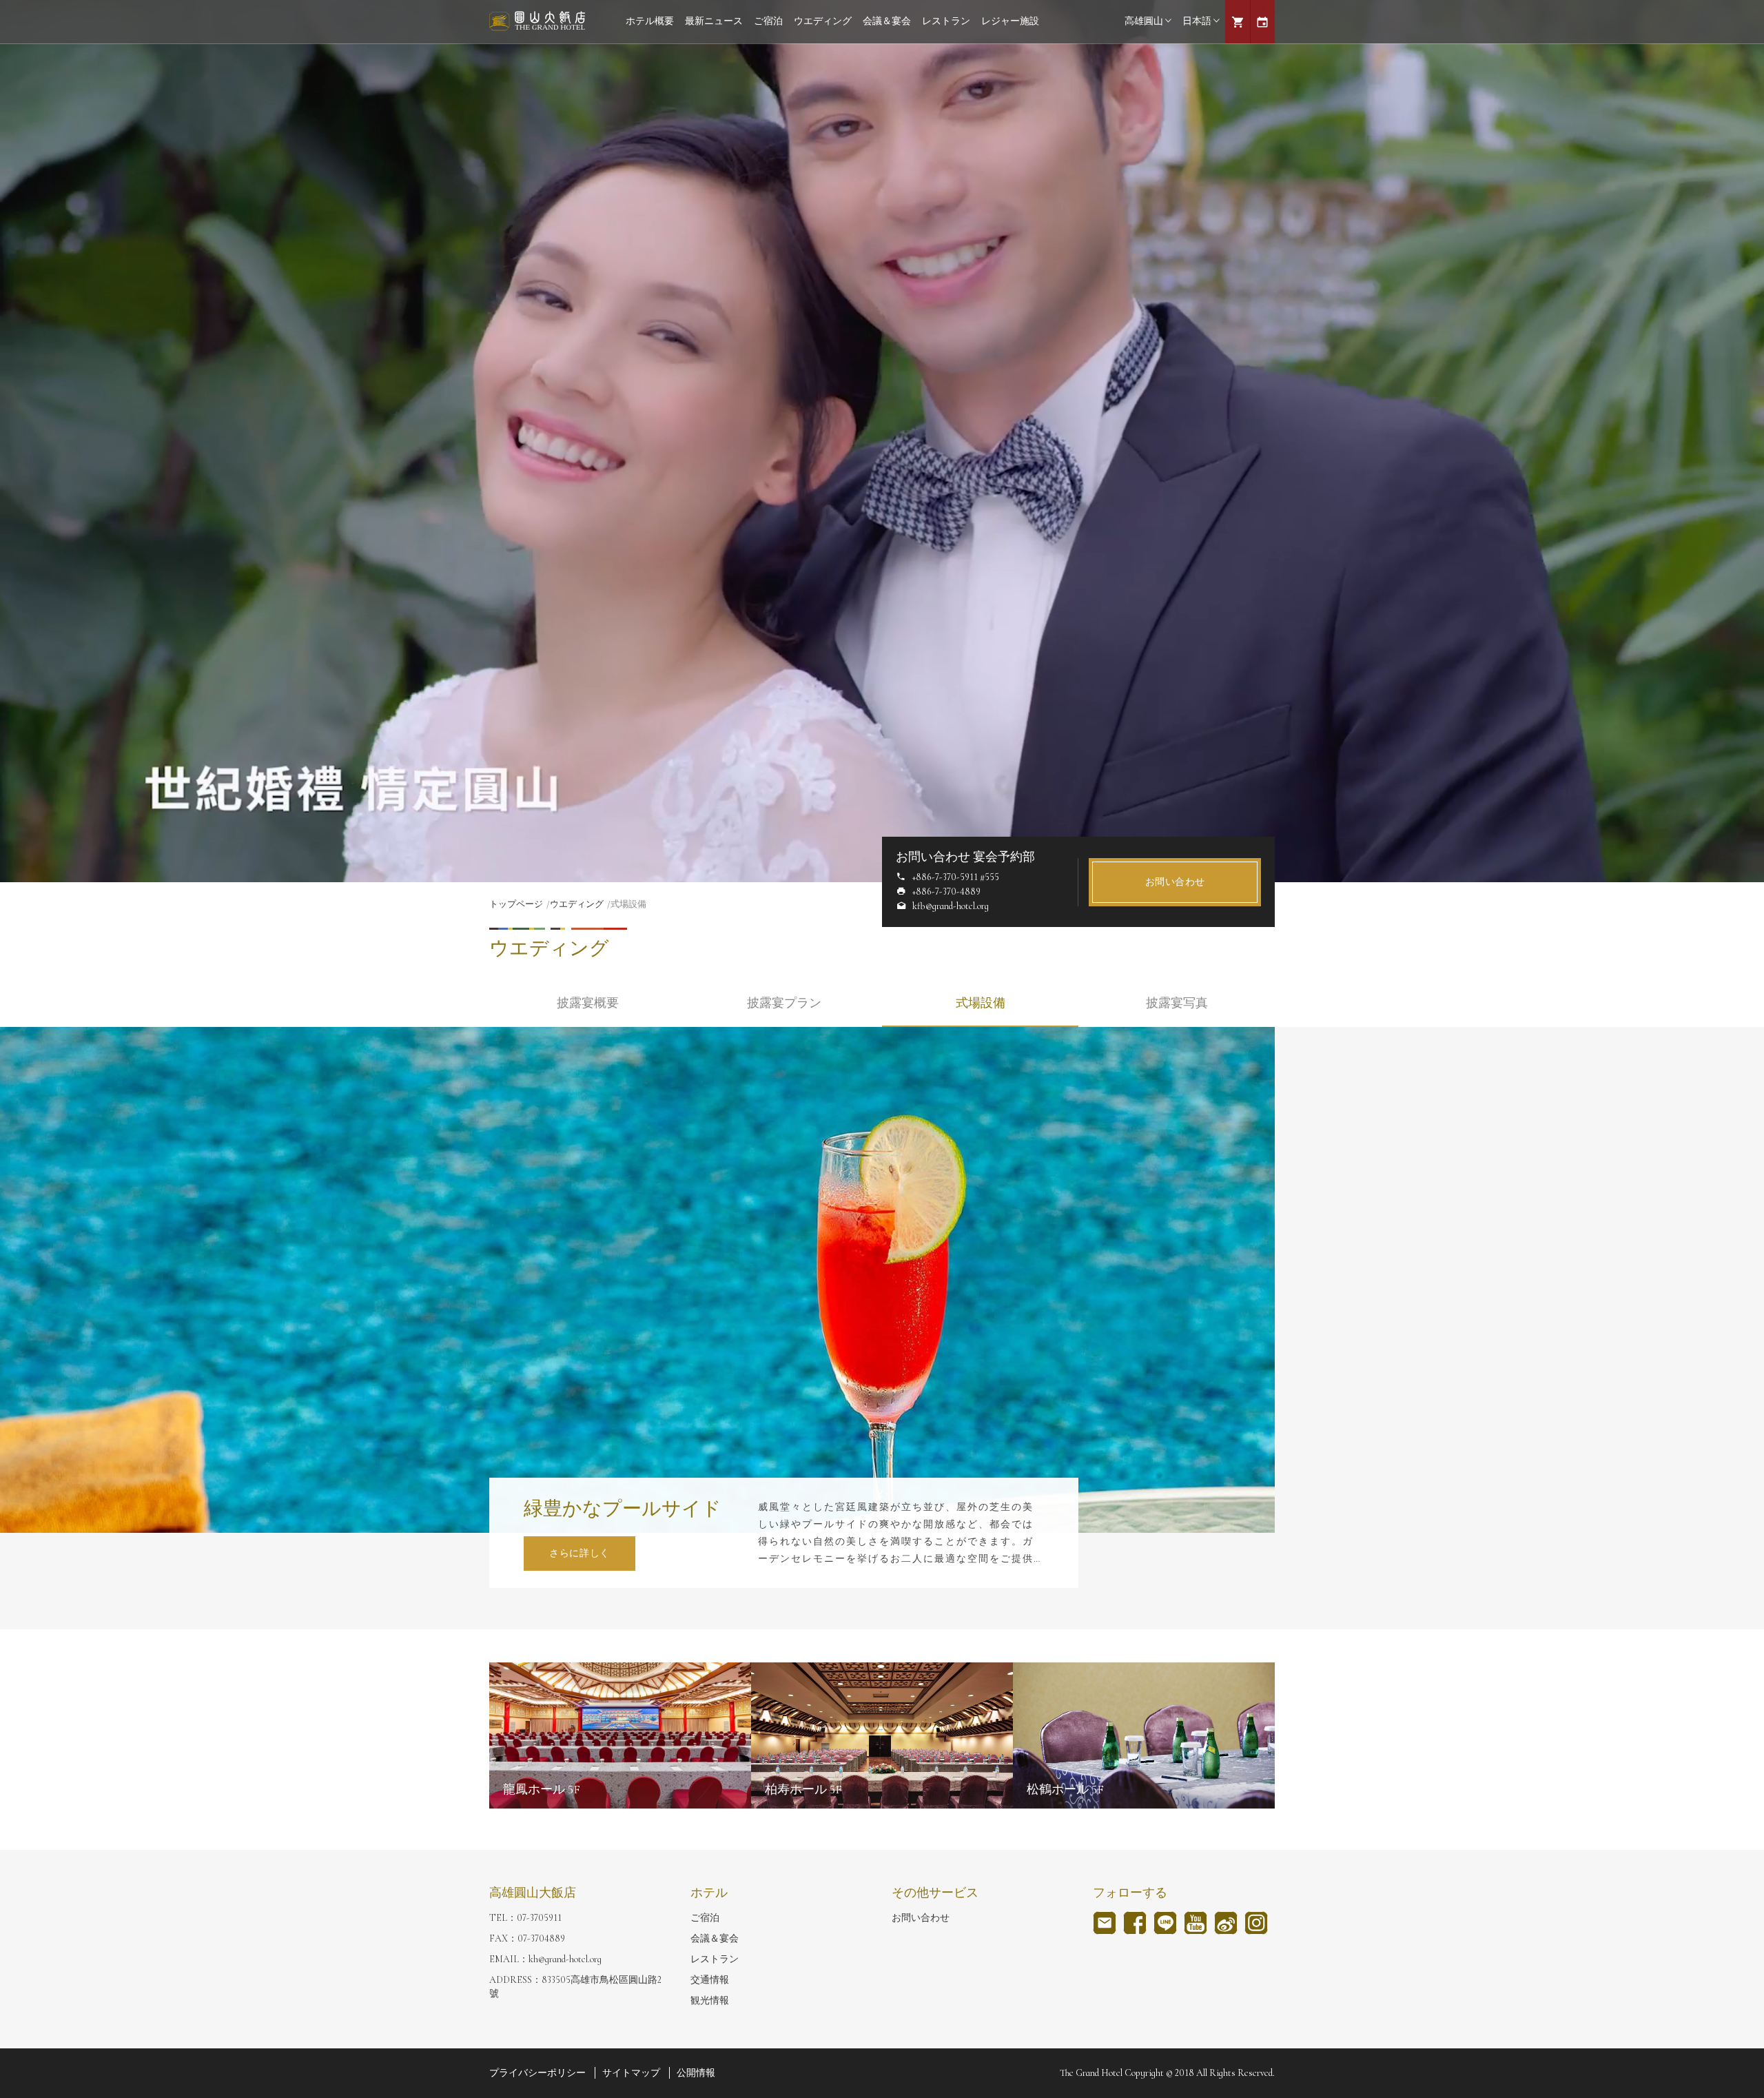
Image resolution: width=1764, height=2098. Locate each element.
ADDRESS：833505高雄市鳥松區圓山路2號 (575, 1987)
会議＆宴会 (887, 21)
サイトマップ (631, 2073)
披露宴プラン (784, 1003)
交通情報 (710, 1980)
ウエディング (823, 21)
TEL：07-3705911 (525, 1918)
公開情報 (696, 2073)
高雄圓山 (1144, 21)
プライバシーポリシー (537, 2073)
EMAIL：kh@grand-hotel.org (545, 1959)
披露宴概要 (588, 1003)
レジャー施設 (1010, 21)
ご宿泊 (768, 21)
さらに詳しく (580, 1553)
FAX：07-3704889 (527, 1938)
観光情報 (710, 2000)
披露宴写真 (1177, 1003)
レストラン (946, 21)
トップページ (516, 904)
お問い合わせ (1175, 882)
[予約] (1262, 22)
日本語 (1197, 21)
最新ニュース (714, 21)
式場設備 (981, 1003)
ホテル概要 (650, 21)
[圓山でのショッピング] (1238, 22)
